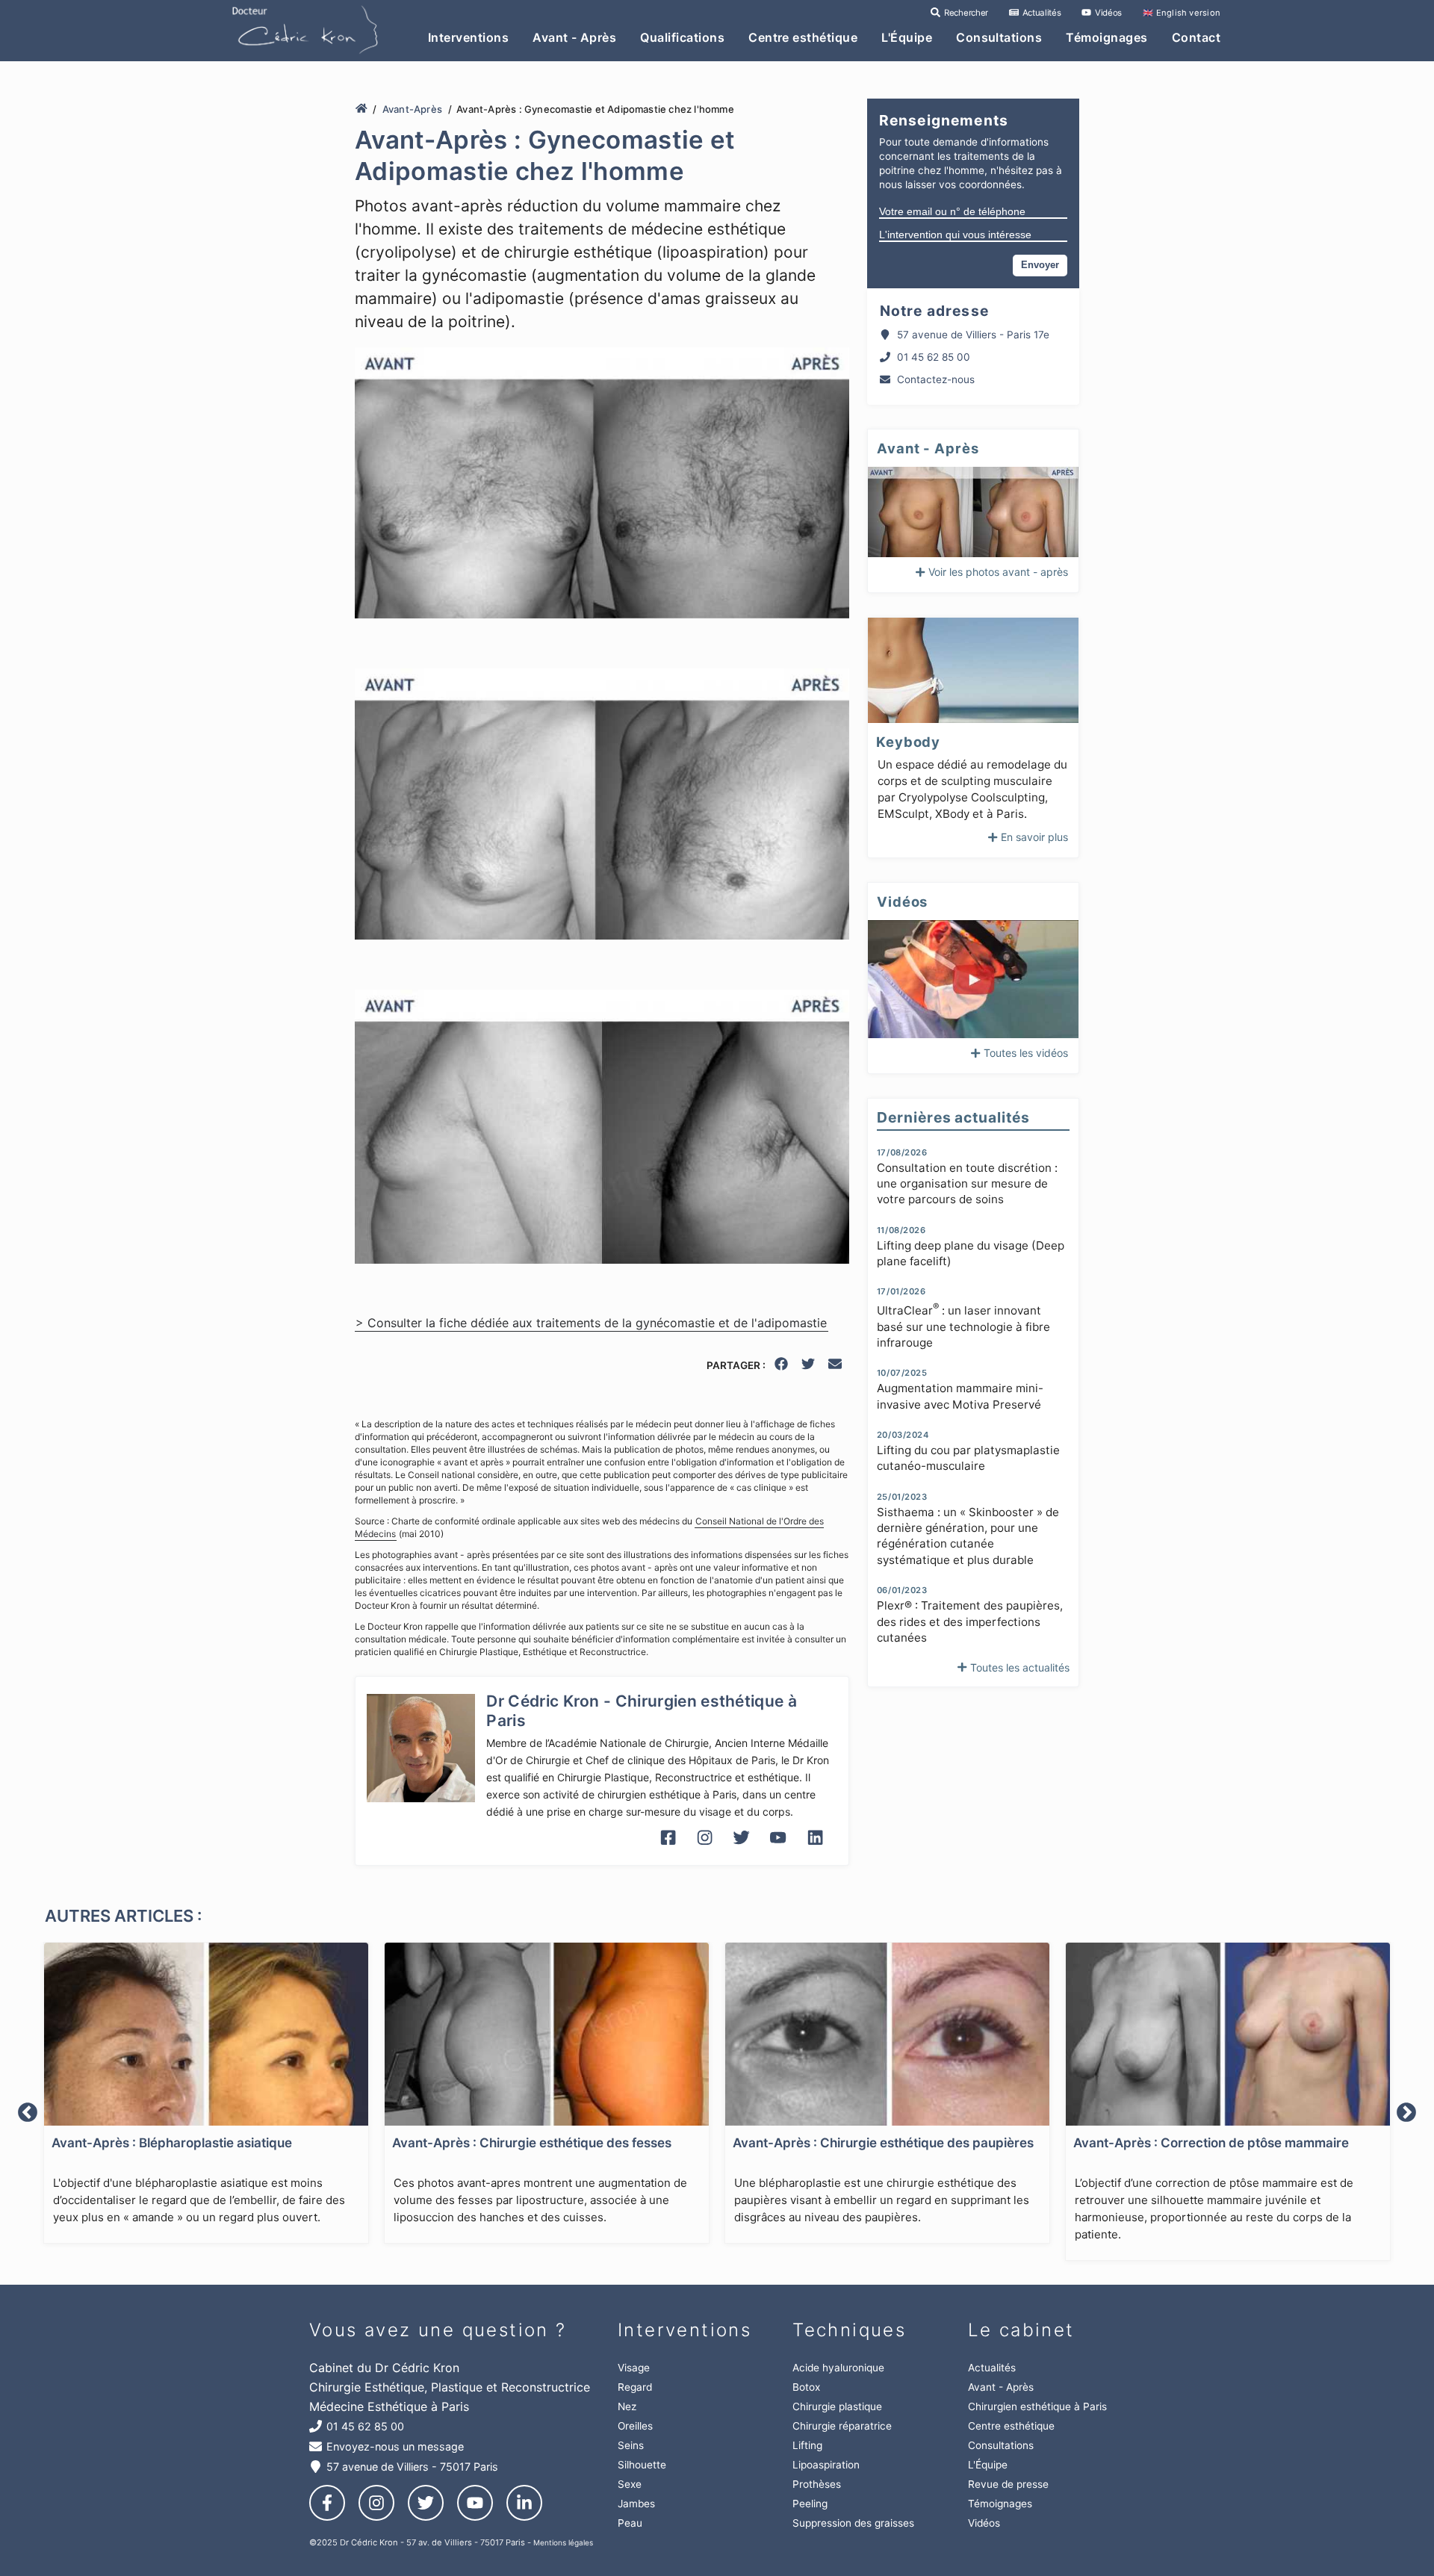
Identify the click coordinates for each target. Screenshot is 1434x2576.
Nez (627, 2406)
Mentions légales (563, 2542)
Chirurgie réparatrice (842, 2426)
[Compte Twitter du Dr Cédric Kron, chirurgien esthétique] (741, 1849)
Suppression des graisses (853, 2523)
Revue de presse (1008, 2484)
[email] (836, 1366)
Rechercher (965, 13)
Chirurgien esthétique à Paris (1037, 2406)
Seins (631, 2445)
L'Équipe (907, 37)
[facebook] (782, 1366)
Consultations (999, 37)
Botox (806, 2387)
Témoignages (1106, 37)
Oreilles (635, 2426)
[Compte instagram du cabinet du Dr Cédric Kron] (705, 1849)
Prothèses (817, 2484)
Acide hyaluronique (838, 2368)
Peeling (810, 2504)
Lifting (807, 2445)
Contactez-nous (936, 379)
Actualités (1040, 13)
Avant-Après (412, 109)
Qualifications (682, 37)
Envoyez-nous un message (395, 2446)
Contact (1196, 37)
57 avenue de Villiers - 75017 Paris (412, 2467)
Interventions (468, 37)
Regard (635, 2387)
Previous (28, 2113)
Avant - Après (574, 37)
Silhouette (642, 2465)
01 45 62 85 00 (934, 357)
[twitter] (809, 1366)
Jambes (636, 2504)
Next (1406, 2113)
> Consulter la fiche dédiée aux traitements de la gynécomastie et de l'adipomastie (591, 1323)
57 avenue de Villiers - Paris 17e (973, 335)
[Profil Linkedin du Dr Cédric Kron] (815, 1849)
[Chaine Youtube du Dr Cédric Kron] (778, 1849)
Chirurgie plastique (837, 2406)
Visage (634, 2368)
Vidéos (1107, 13)
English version (1182, 13)
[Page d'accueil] (361, 109)
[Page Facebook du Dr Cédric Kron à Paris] (668, 1849)
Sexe (630, 2484)
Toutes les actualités (1020, 1667)
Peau (630, 2523)
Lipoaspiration (826, 2465)
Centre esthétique (803, 37)
